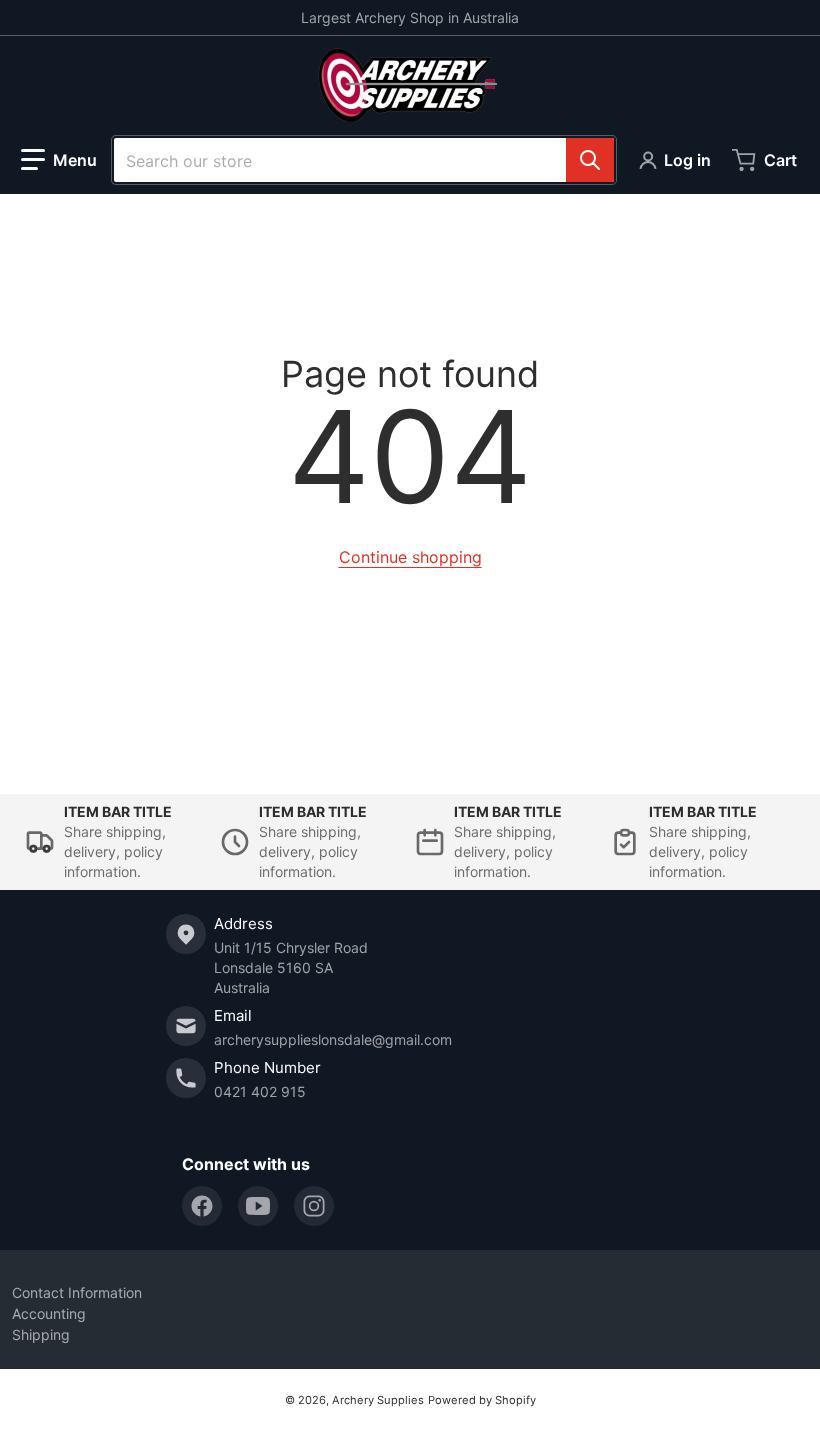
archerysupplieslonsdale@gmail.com (333, 1039)
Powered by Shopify (482, 1400)
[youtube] (258, 1206)
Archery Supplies (378, 1400)
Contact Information (77, 1292)
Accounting (49, 1313)
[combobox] (364, 160)
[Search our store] (590, 160)
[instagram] (314, 1206)
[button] (59, 160)
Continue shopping (410, 557)
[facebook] (202, 1206)
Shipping (41, 1334)
